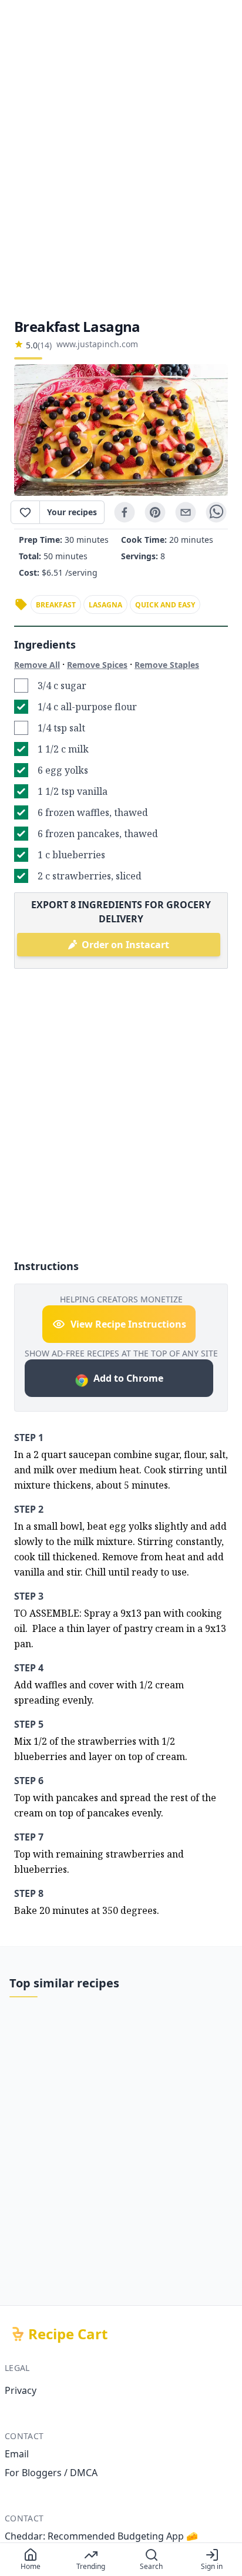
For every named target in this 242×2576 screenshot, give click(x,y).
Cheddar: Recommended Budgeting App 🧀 (101, 2536)
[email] (186, 512)
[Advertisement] (121, 159)
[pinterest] (155, 512)
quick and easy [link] (165, 605)
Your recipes (72, 512)
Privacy (21, 2390)
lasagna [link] (105, 605)
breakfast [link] (56, 605)
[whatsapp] (216, 512)
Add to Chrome (128, 1378)
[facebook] (125, 512)
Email (17, 2454)
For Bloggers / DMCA (51, 2473)
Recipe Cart (68, 2334)
